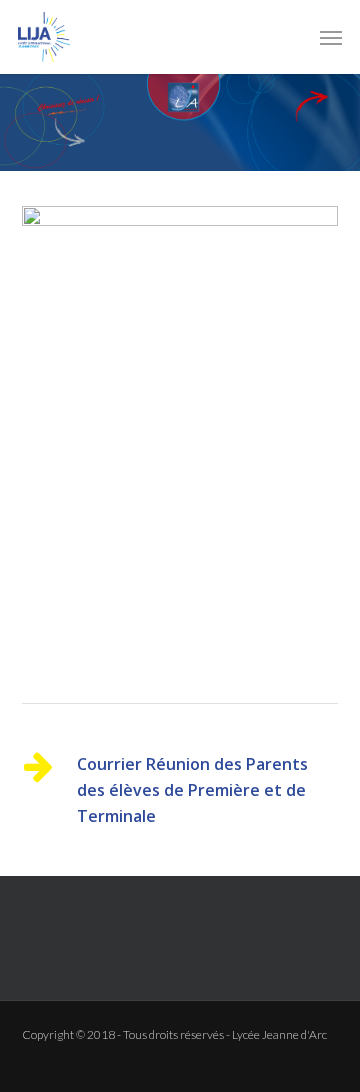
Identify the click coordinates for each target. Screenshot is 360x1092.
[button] (331, 37)
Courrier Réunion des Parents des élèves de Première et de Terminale (192, 790)
